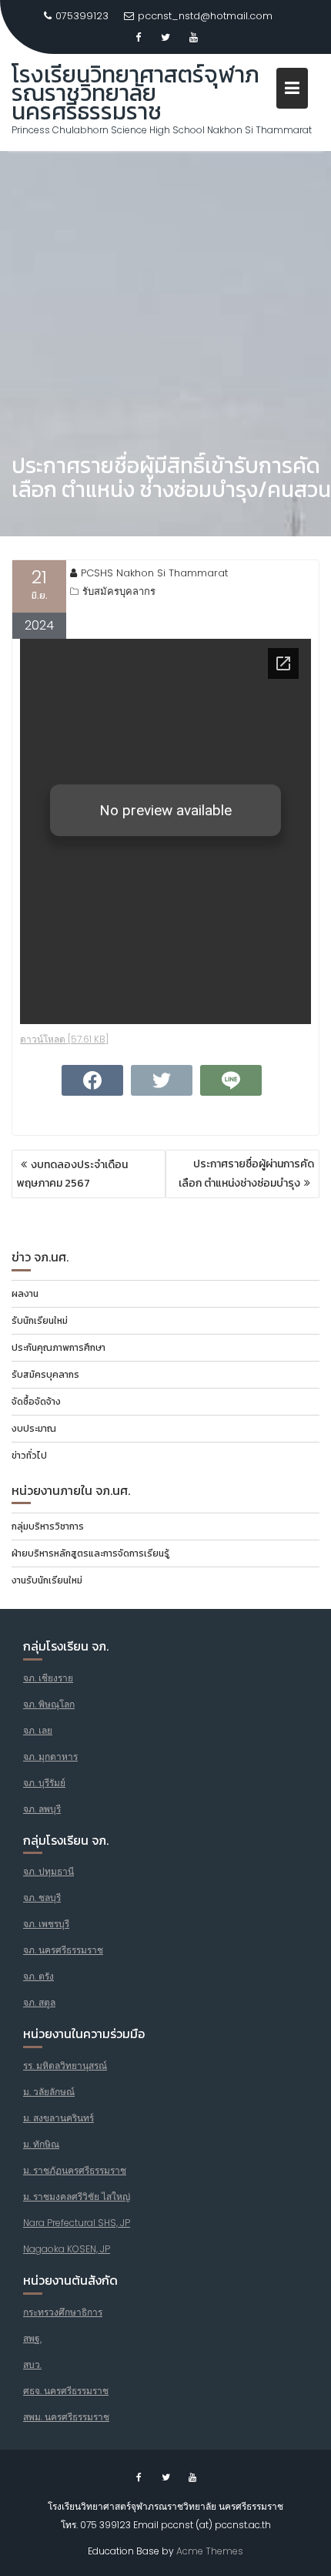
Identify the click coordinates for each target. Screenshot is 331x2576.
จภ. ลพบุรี (42, 1809)
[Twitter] (165, 38)
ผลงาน (25, 1294)
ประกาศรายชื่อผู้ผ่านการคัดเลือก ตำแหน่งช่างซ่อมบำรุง (246, 1174)
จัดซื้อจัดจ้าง (36, 1402)
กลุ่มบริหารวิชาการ (48, 1526)
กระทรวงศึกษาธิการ (63, 2312)
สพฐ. (32, 2338)
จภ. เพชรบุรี (46, 1924)
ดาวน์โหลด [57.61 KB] (64, 1039)
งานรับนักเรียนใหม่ (47, 1580)
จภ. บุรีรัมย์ (44, 1783)
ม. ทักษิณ (41, 2144)
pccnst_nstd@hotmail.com (205, 16)
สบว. (32, 2364)
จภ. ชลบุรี (42, 1898)
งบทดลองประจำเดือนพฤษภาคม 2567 (72, 1174)
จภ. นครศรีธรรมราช (63, 1950)
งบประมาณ (34, 1429)
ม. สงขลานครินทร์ (59, 2118)
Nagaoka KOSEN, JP (67, 2249)
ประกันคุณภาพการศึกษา (59, 1348)
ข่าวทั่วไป (29, 1456)
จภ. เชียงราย (48, 1678)
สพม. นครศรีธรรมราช (66, 2417)
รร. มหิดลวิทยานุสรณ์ (65, 2066)
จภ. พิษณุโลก (49, 1704)
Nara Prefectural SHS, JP (77, 2223)
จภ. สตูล (39, 2002)
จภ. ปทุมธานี (48, 1871)
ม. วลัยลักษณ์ (49, 2092)
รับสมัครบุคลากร (119, 591)
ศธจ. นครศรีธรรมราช (66, 2391)
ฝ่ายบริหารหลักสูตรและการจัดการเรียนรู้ (90, 1553)
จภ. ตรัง (38, 1976)
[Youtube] (193, 38)
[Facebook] (138, 38)
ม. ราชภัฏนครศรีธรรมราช (75, 2170)
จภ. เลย (38, 1730)
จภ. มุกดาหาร (50, 1757)
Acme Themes (210, 2551)
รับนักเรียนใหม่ (40, 1321)
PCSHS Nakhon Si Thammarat (154, 573)
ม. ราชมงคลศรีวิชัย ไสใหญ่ (77, 2196)
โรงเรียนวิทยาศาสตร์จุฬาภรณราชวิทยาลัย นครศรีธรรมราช (135, 93)
